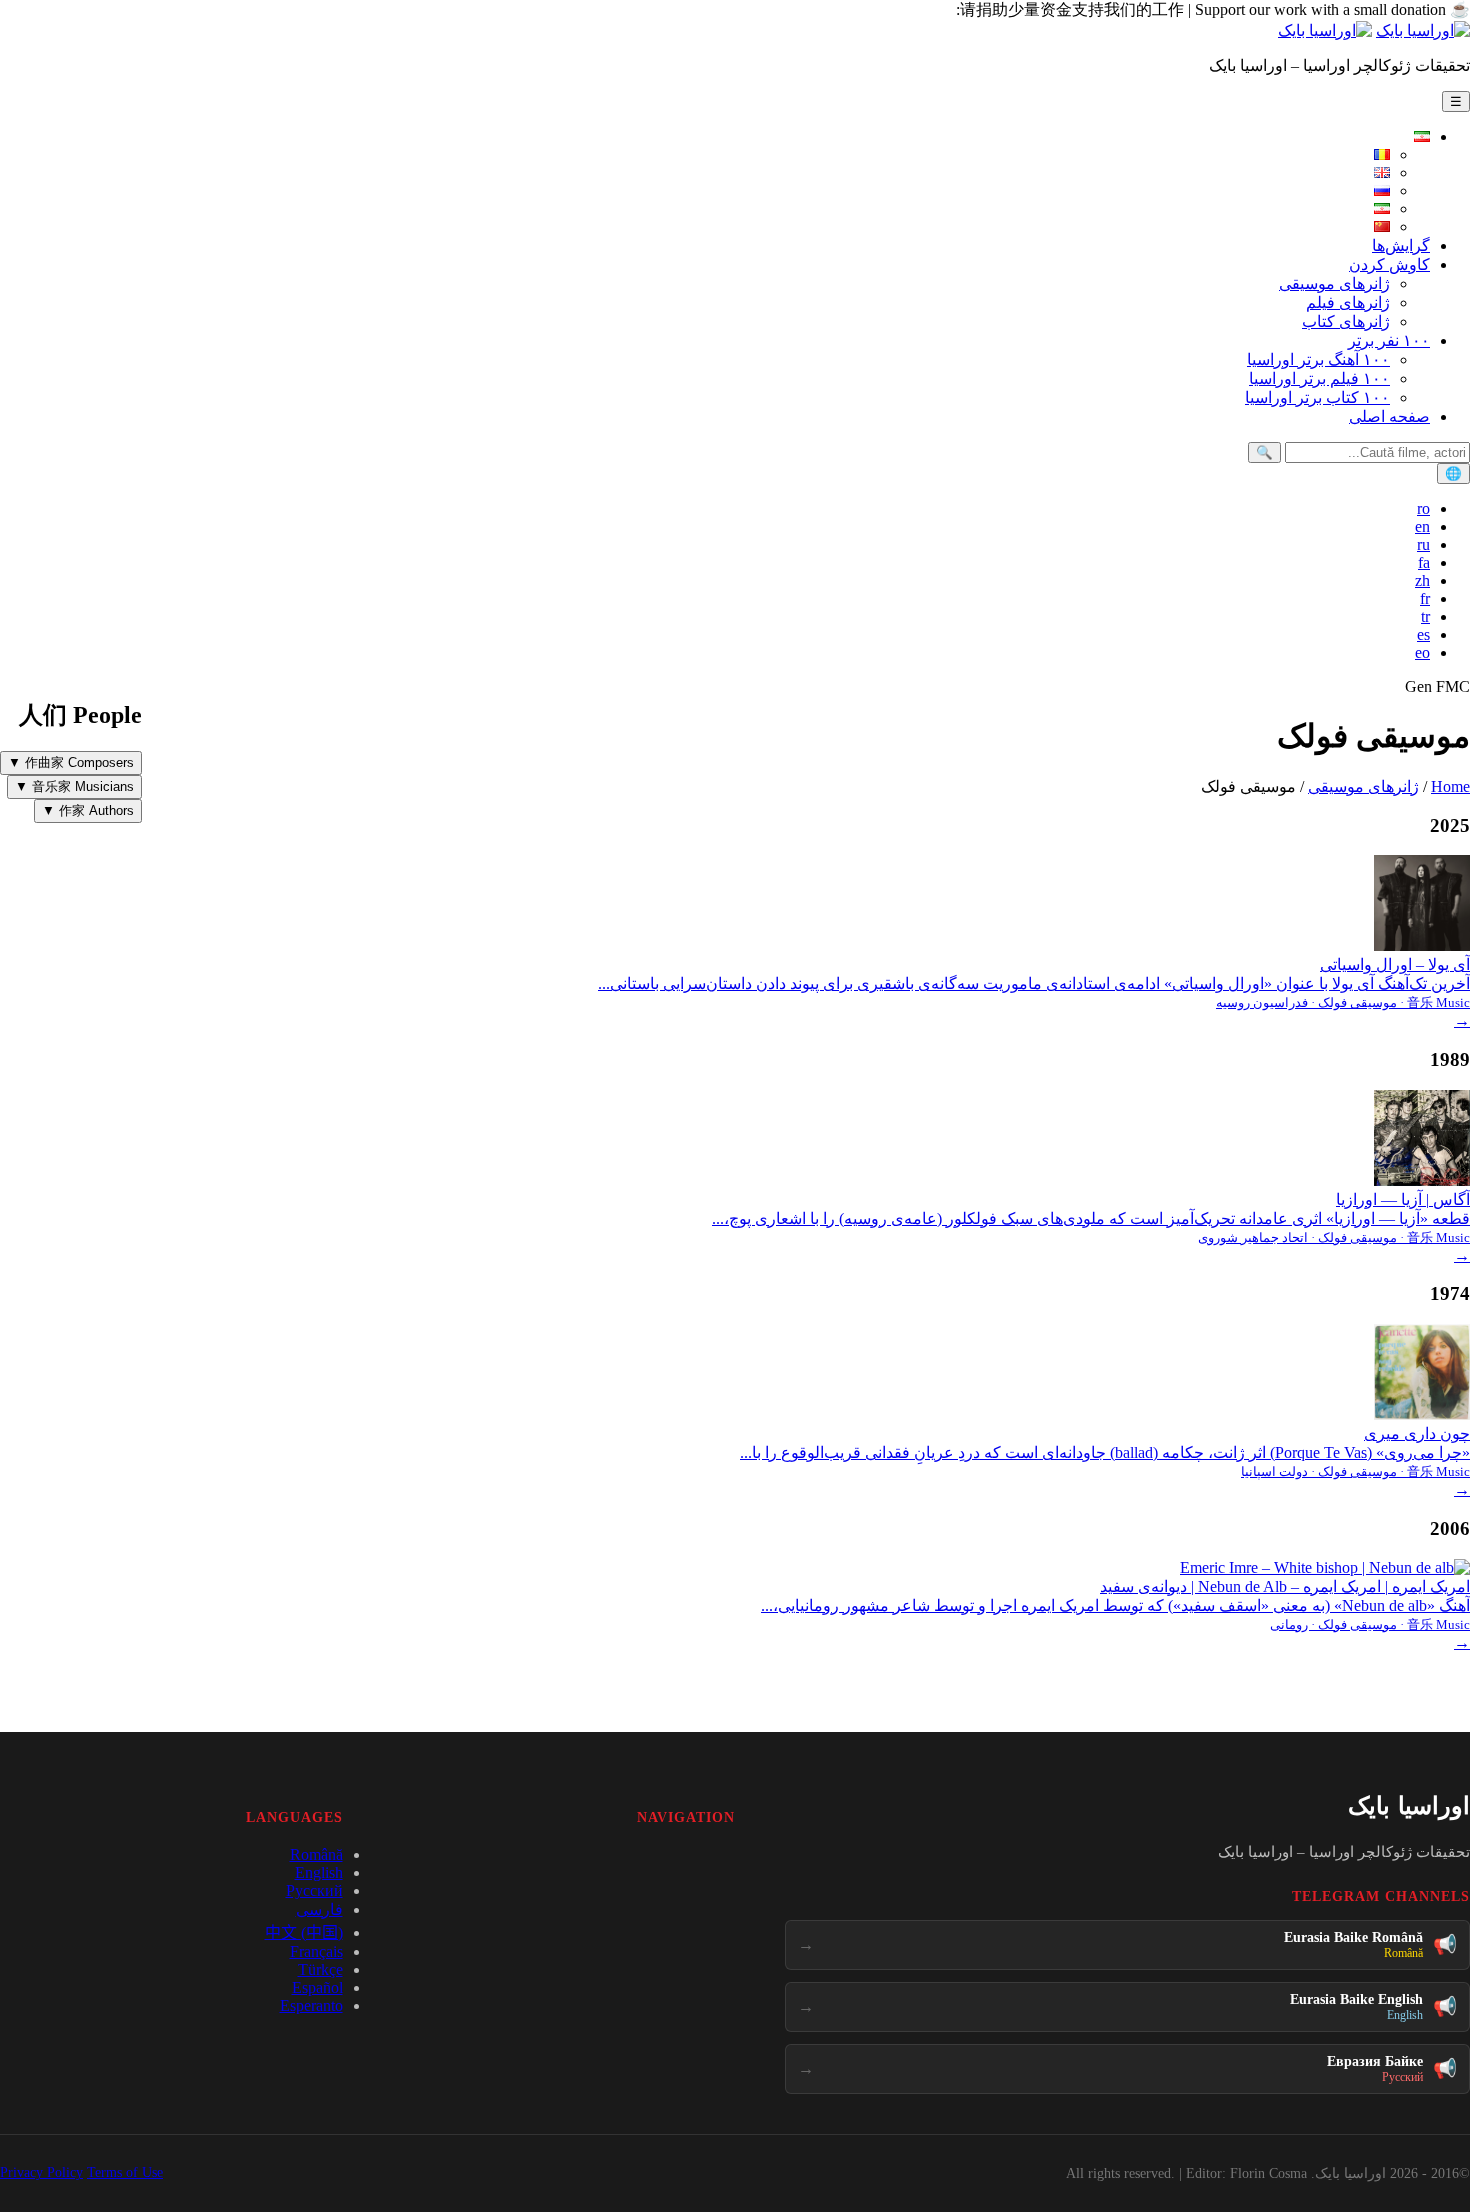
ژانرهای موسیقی (1334, 283)
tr (1425, 616)
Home (1450, 786)
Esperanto (311, 2005)
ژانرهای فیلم (1348, 302)
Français (316, 1951)
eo (1422, 652)
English (319, 1872)
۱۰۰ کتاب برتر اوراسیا (1317, 397)
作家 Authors (88, 810)
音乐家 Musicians (74, 786)
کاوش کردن (1389, 264)
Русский (314, 1890)
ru (1423, 544)
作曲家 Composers (71, 762)
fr (1425, 598)
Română (316, 1854)
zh (1422, 580)
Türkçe (320, 1969)
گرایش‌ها (1401, 245)
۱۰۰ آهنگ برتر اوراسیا (1318, 359)
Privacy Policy (41, 2172)
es (1423, 634)
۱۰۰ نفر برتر (1389, 340)
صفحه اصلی (1389, 416)
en (1422, 526)
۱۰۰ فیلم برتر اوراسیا (1319, 378)
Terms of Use (125, 2172)
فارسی (319, 1909)
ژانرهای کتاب (1346, 321)
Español (317, 1987)
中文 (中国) (304, 1932)
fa (1424, 562)
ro (1423, 508)
